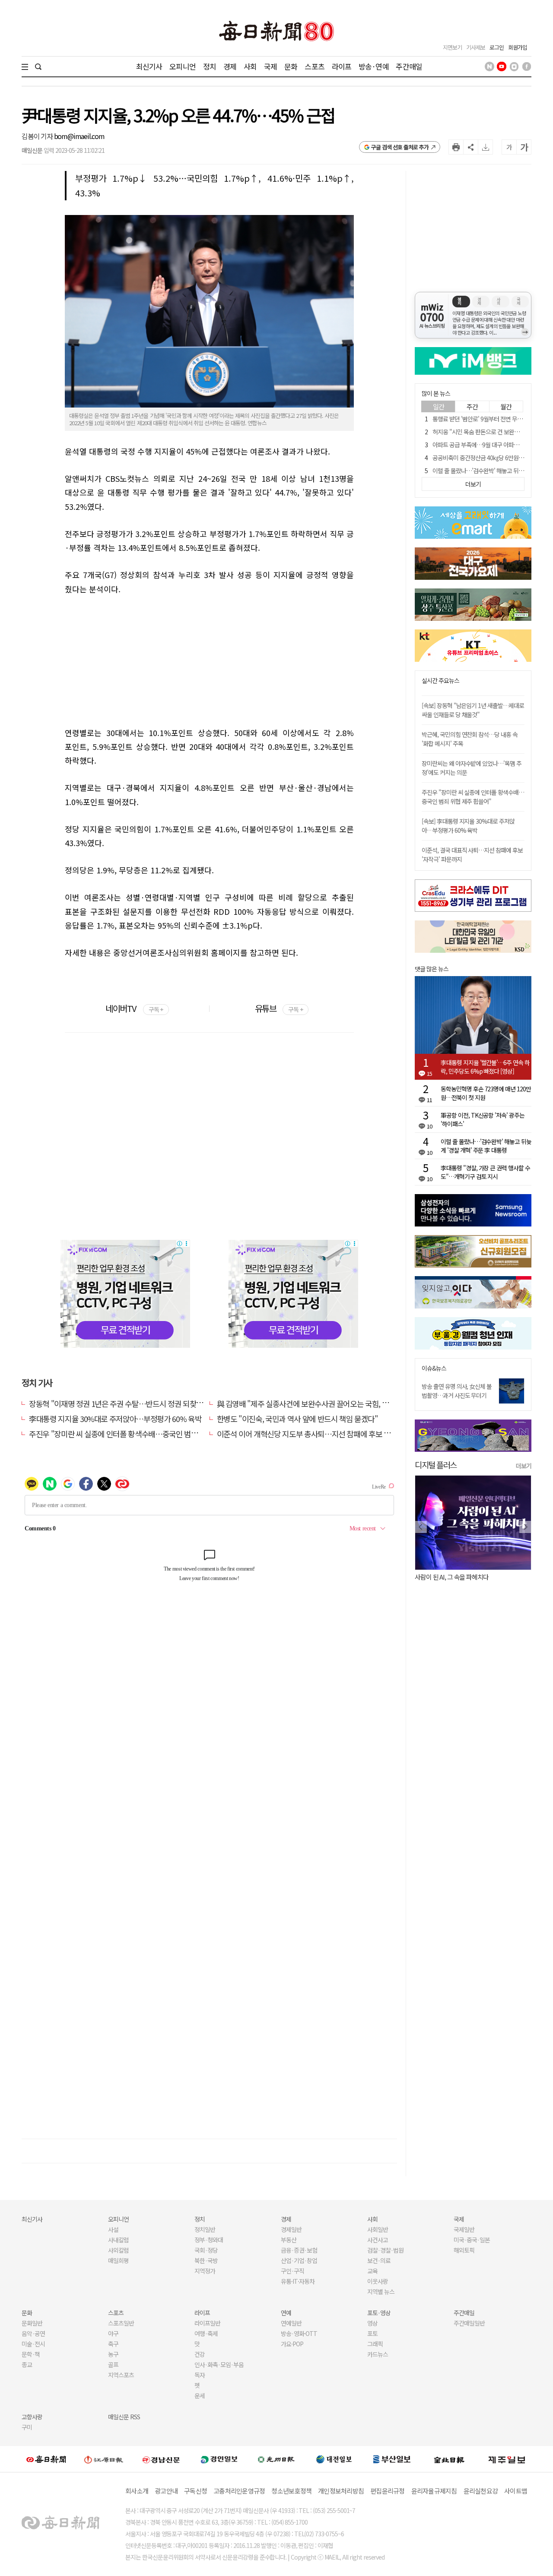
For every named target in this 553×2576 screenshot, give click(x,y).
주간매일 (409, 66)
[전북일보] (449, 2459)
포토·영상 (379, 2313)
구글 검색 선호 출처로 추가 (400, 147)
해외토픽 (464, 2250)
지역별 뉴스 (381, 2292)
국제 (270, 66)
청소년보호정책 (291, 2491)
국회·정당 (206, 2250)
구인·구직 (292, 2271)
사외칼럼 (118, 2250)
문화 (291, 66)
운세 (200, 2396)
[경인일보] (219, 2459)
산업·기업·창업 (299, 2260)
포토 (372, 2333)
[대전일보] (334, 2459)
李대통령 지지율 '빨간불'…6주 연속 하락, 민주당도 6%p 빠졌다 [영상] (485, 1067)
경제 (230, 66)
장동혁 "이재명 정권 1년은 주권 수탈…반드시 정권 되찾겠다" (121, 1403)
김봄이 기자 (38, 136)
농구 (113, 2354)
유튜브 (279, 1008)
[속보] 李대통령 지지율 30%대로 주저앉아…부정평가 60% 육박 (468, 826)
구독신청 (195, 2491)
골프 (113, 2364)
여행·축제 (206, 2333)
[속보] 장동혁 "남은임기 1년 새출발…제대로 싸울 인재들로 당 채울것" (473, 710)
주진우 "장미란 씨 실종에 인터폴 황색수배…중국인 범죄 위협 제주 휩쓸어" (141, 1434)
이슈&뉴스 (434, 1368)
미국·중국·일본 (472, 2240)
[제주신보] (507, 2459)
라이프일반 (207, 2323)
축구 (113, 2344)
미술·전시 (33, 2344)
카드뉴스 (378, 2354)
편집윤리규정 (388, 2491)
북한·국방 (206, 2260)
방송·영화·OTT (299, 2333)
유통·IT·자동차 (298, 2281)
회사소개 (137, 2491)
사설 (113, 2229)
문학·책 (31, 2354)
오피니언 (183, 66)
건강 (200, 2354)
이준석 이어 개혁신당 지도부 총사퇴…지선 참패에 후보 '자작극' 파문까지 (326, 1434)
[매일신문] (46, 2459)
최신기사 (149, 66)
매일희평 (118, 2260)
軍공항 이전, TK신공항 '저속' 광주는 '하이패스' (483, 1119)
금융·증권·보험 (299, 2250)
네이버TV (134, 1008)
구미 (27, 2427)
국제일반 (464, 2229)
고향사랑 (32, 2417)
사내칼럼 (118, 2240)
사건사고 (378, 2240)
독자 (200, 2375)
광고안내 (166, 2491)
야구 (113, 2333)
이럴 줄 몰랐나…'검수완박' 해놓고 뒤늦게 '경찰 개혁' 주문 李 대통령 (486, 1146)
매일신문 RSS (124, 2417)
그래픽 (375, 2344)
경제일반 (291, 2229)
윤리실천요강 (481, 2491)
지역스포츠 (121, 2375)
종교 (27, 2364)
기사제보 (476, 47)
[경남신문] (161, 2459)
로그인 (497, 47)
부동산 (289, 2240)
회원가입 (518, 47)
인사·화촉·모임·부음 (219, 2364)
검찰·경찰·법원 (385, 2250)
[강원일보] (104, 2459)
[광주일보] (276, 2459)
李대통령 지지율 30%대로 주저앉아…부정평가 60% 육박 (115, 1419)
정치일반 (205, 2229)
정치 (210, 66)
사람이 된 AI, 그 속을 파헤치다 (452, 1577)
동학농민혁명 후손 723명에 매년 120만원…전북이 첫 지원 (486, 1093)
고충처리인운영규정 (239, 2491)
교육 (372, 2271)
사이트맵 (516, 2491)
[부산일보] (392, 2459)
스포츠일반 (121, 2323)
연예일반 (291, 2323)
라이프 (342, 66)
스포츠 (314, 66)
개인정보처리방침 (341, 2491)
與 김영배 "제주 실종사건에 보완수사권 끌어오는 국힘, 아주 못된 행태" (323, 1403)
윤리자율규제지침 (434, 2491)
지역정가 (205, 2271)
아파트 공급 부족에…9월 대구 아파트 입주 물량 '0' (491, 445)
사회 (250, 66)
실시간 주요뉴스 (440, 681)
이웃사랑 (378, 2281)
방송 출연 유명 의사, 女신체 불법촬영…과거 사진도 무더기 (457, 1391)
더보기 (524, 1466)
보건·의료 (379, 2260)
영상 (372, 2323)
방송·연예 (374, 66)
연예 (286, 2313)
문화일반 (32, 2323)
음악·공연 (33, 2333)
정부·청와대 (209, 2240)
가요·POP (292, 2344)
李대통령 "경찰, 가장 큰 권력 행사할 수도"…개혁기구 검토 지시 (485, 1172)
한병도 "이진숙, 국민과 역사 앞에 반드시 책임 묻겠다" (297, 1419)
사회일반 (378, 2229)
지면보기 (452, 47)
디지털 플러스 (436, 1465)
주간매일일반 (469, 2323)
